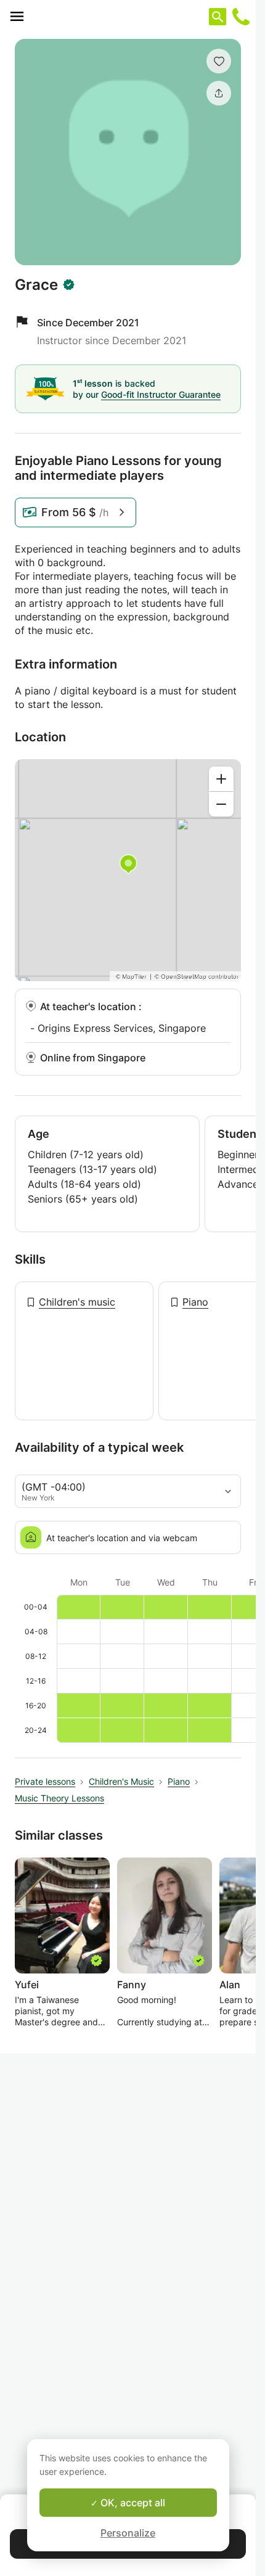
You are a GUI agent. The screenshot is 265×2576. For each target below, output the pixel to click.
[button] (219, 61)
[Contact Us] (241, 17)
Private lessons (45, 1781)
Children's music (77, 1302)
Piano (195, 1302)
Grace (36, 285)
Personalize (128, 2533)
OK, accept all (132, 2503)
